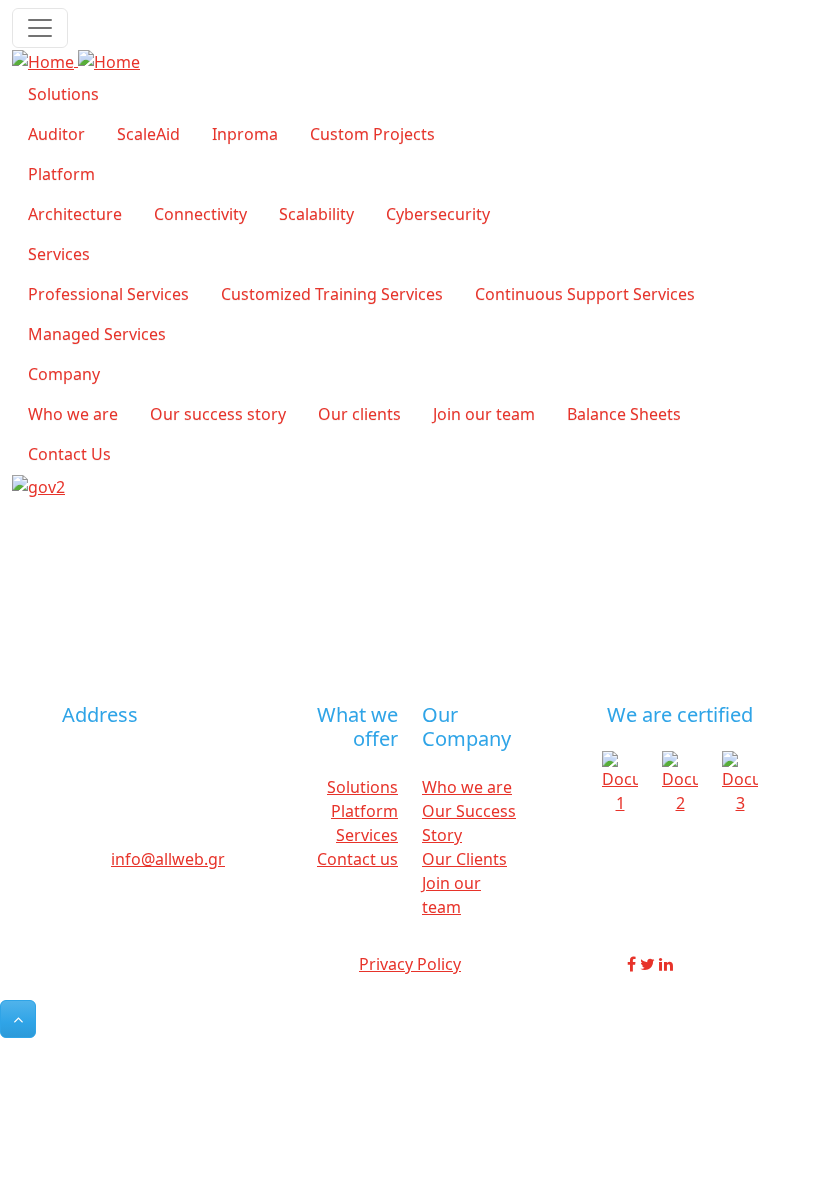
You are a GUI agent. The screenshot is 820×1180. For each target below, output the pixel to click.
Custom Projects (372, 134)
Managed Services (97, 334)
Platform (61, 174)
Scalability (316, 214)
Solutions (63, 94)
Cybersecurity (438, 214)
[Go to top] (18, 1019)
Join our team (484, 414)
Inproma (245, 134)
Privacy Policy (410, 964)
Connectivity (200, 214)
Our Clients (464, 859)
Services (59, 254)
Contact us (357, 859)
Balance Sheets (624, 414)
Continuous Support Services (585, 294)
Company (64, 374)
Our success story (218, 414)
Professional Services (108, 294)
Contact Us (69, 454)
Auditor (56, 134)
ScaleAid (148, 134)
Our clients (359, 414)
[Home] (76, 60)
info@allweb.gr (168, 859)
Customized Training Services (332, 294)
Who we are (73, 414)
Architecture (75, 214)
